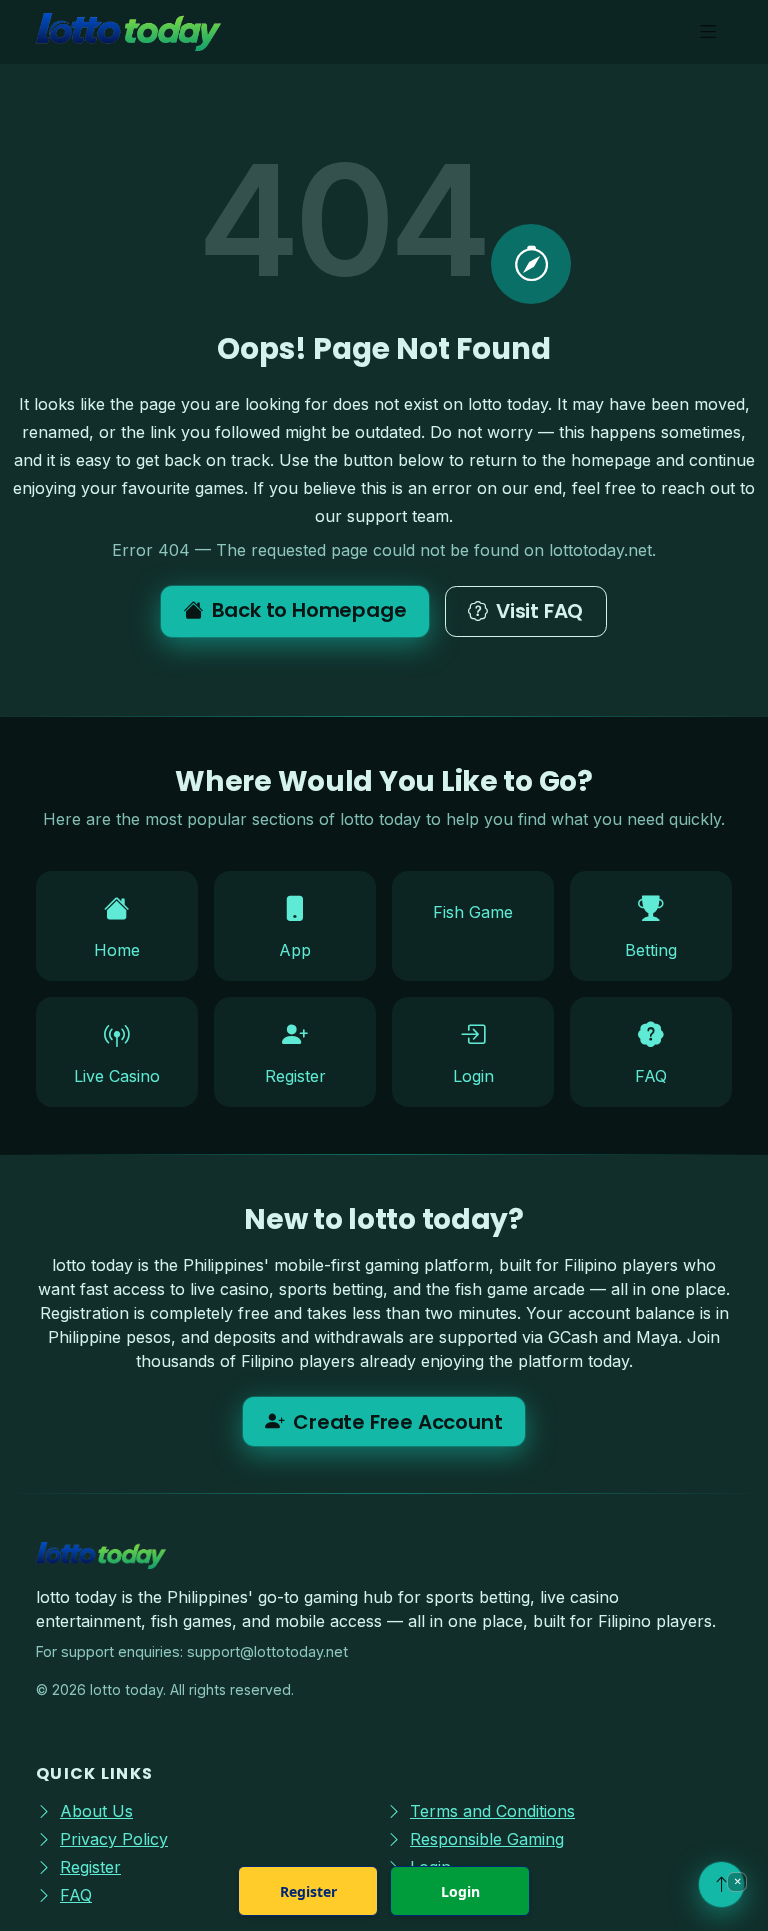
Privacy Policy (114, 1839)
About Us (96, 1811)
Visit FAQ (539, 611)
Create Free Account (397, 1422)
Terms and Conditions (492, 1811)
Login (460, 1891)
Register (308, 1891)
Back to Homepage (309, 610)
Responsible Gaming (487, 1839)
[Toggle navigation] (708, 32)
